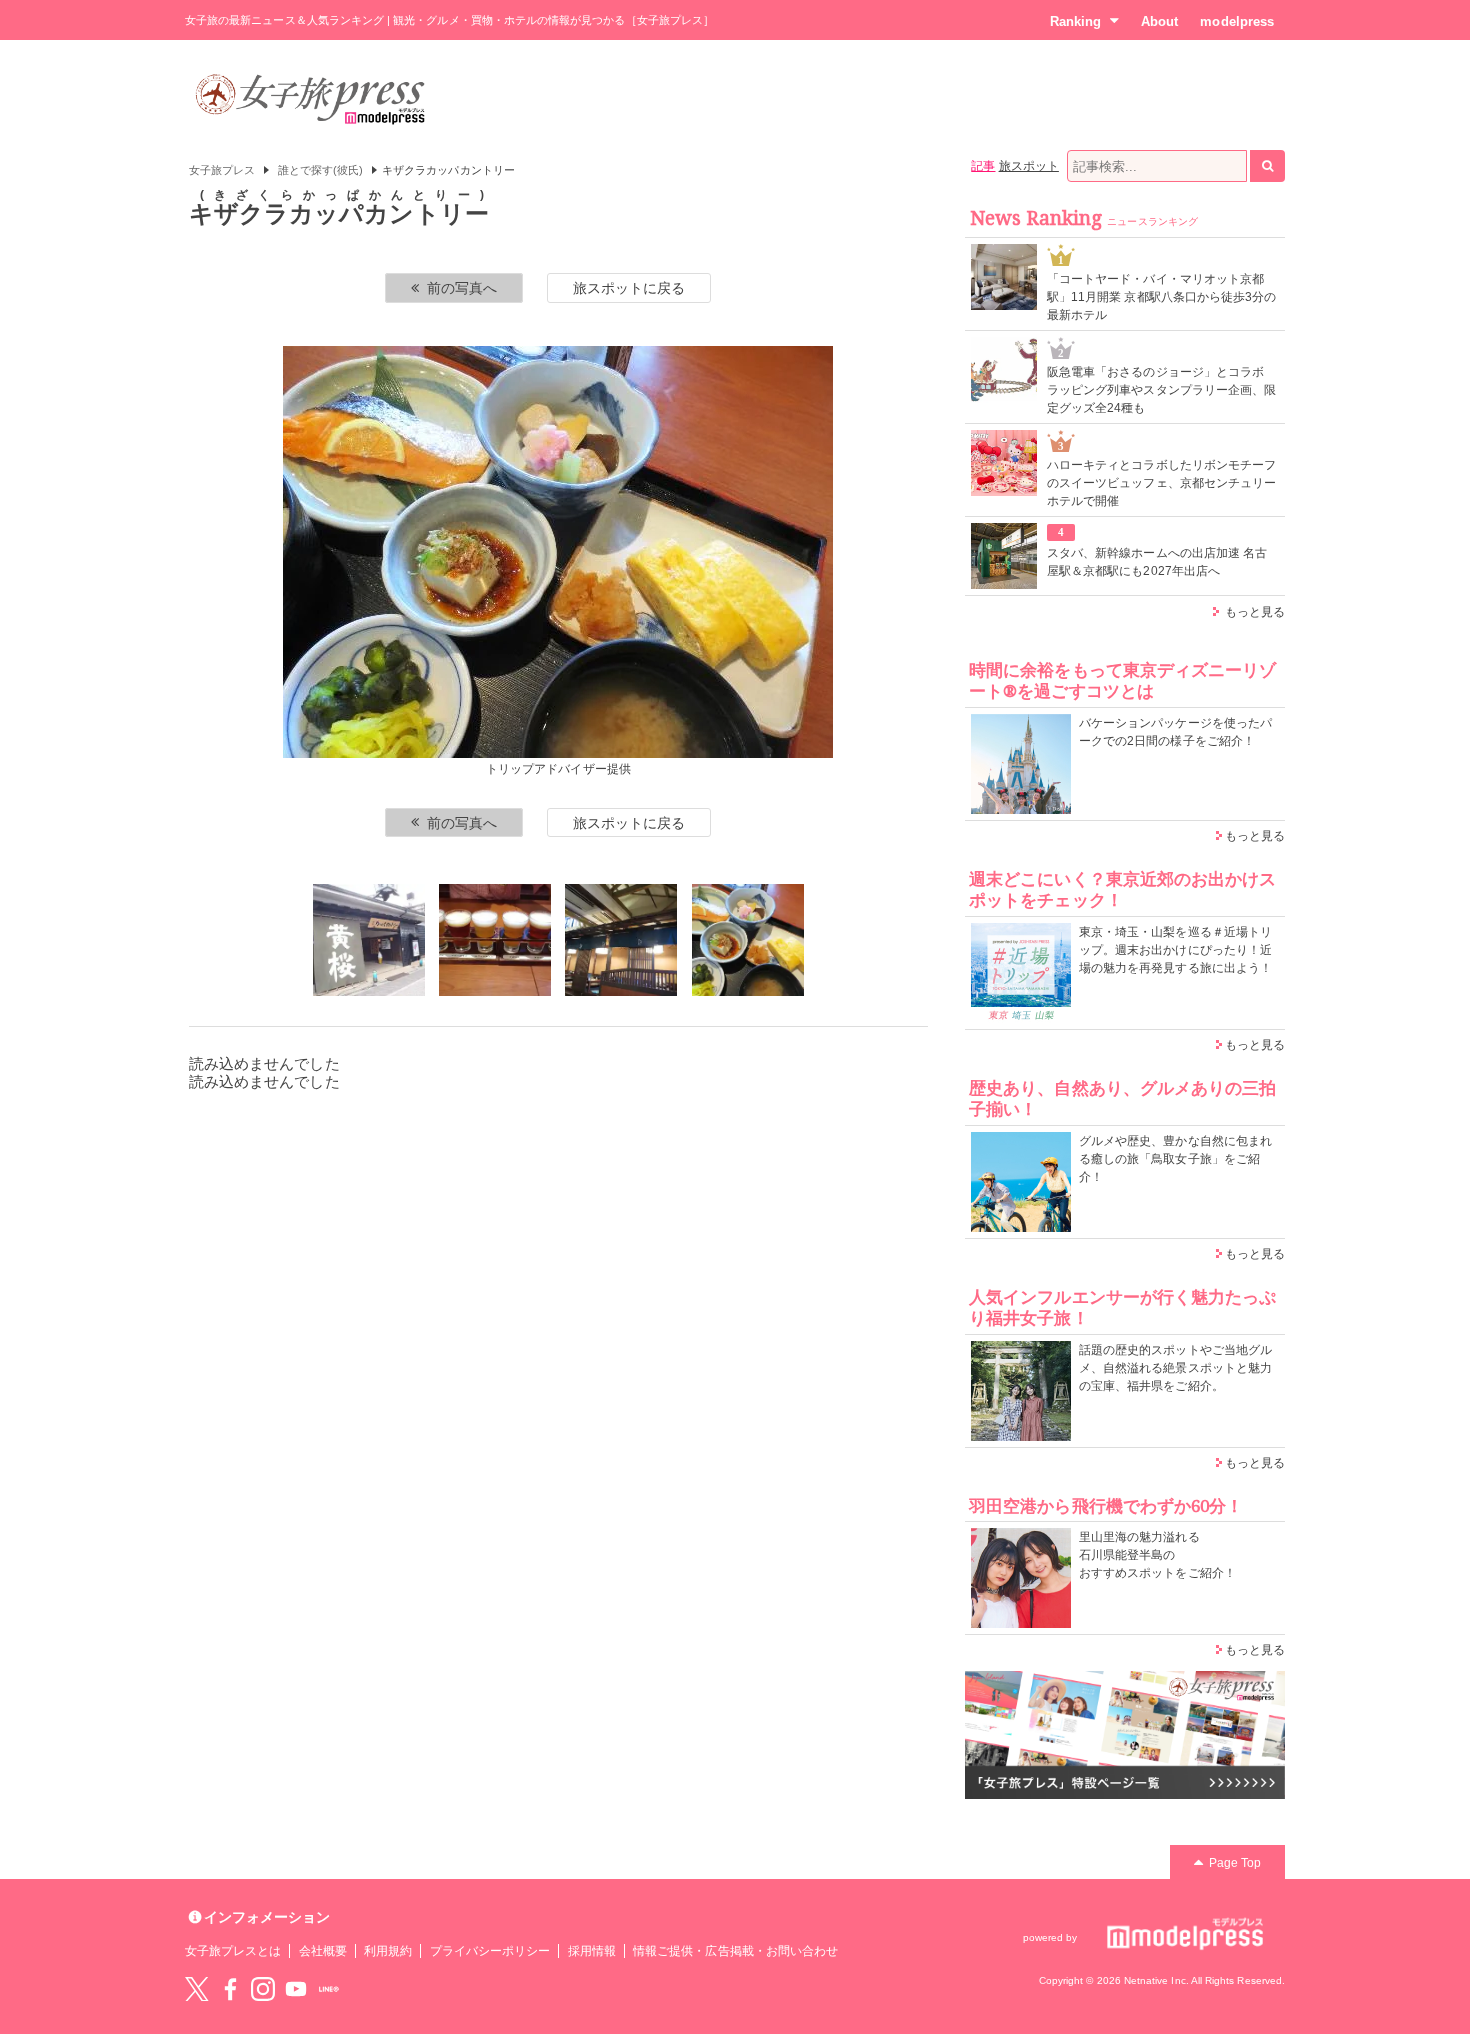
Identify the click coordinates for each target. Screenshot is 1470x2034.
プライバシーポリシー (490, 1951)
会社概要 (323, 1951)
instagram (263, 1989)
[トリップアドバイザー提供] (369, 940)
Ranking (1075, 21)
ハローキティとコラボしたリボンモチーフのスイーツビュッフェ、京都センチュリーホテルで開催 (1161, 483)
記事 (983, 166)
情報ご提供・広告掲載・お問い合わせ (735, 1951)
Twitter (197, 1989)
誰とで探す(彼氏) (321, 170)
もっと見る (1255, 612)
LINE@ (329, 1989)
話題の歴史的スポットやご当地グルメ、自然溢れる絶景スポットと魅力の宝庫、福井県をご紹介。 (1175, 1368)
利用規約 (388, 1951)
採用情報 (592, 1951)
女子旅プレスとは (233, 1951)
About (1159, 21)
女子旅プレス (222, 170)
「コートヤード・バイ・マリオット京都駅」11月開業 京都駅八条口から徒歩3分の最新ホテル (1161, 297)
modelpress (1237, 21)
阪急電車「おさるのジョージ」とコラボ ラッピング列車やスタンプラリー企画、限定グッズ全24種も (1161, 390)
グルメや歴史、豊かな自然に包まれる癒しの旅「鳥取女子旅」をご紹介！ (1175, 1159)
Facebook (230, 1989)
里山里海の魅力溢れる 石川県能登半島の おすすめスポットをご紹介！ (1157, 1555)
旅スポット (1029, 166)
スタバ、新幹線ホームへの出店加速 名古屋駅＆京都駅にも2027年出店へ (1157, 562)
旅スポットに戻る (629, 288)
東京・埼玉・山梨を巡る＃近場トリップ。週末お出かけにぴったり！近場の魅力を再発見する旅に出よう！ (1175, 950)
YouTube (296, 1989)
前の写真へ (462, 288)
